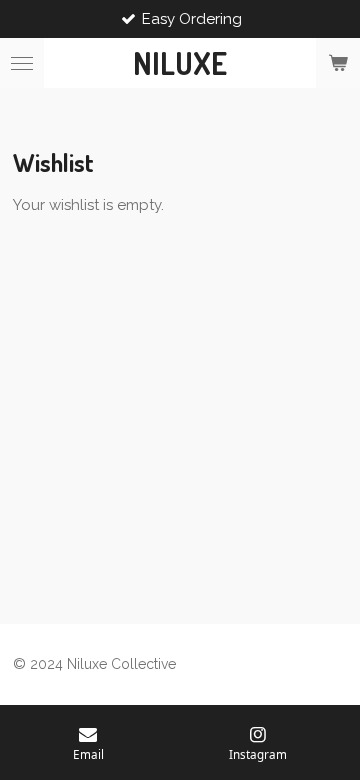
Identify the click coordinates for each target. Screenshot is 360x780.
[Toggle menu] (22, 63)
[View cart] (338, 63)
